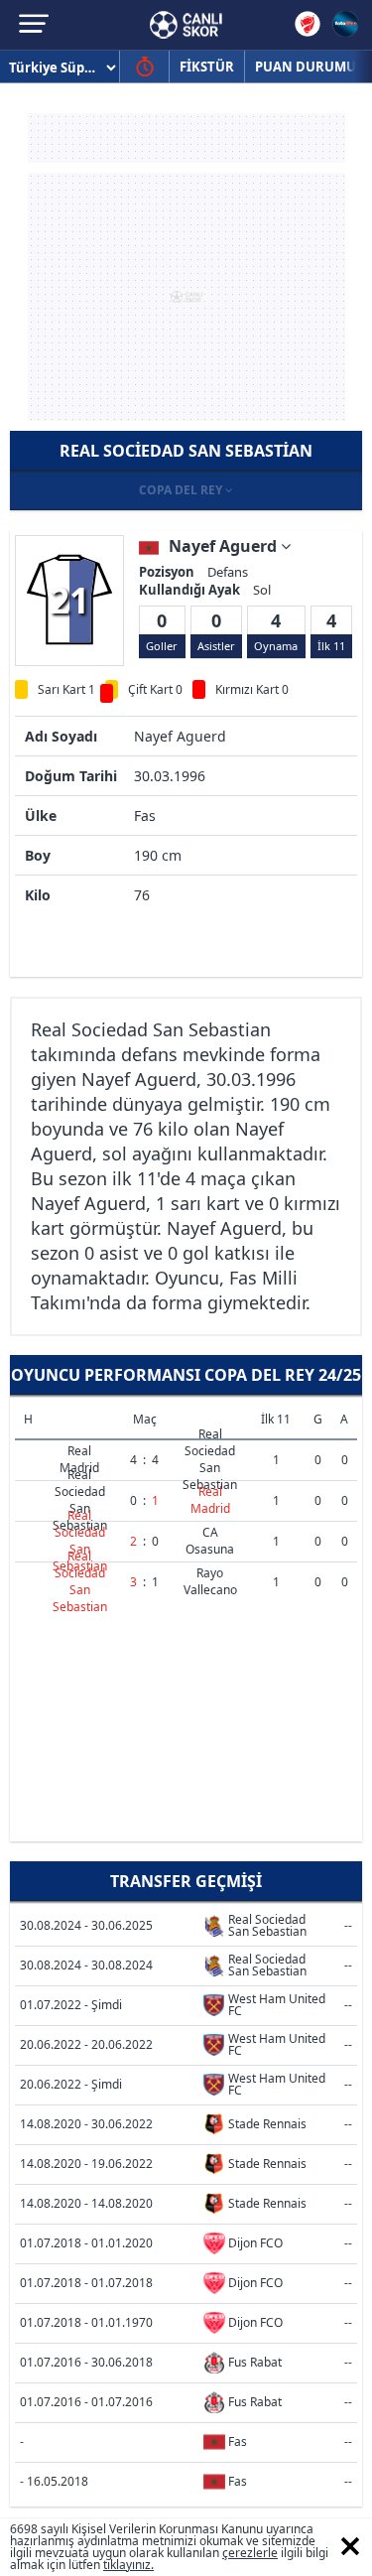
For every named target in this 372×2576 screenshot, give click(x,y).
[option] (69, 600)
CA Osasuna (210, 1541)
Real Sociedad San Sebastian (210, 1459)
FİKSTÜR (207, 67)
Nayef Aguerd (225, 546)
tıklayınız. (128, 2565)
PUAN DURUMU (306, 67)
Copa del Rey (182, 490)
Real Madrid (79, 1459)
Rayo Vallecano (210, 1581)
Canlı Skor (186, 25)
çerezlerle (250, 2553)
